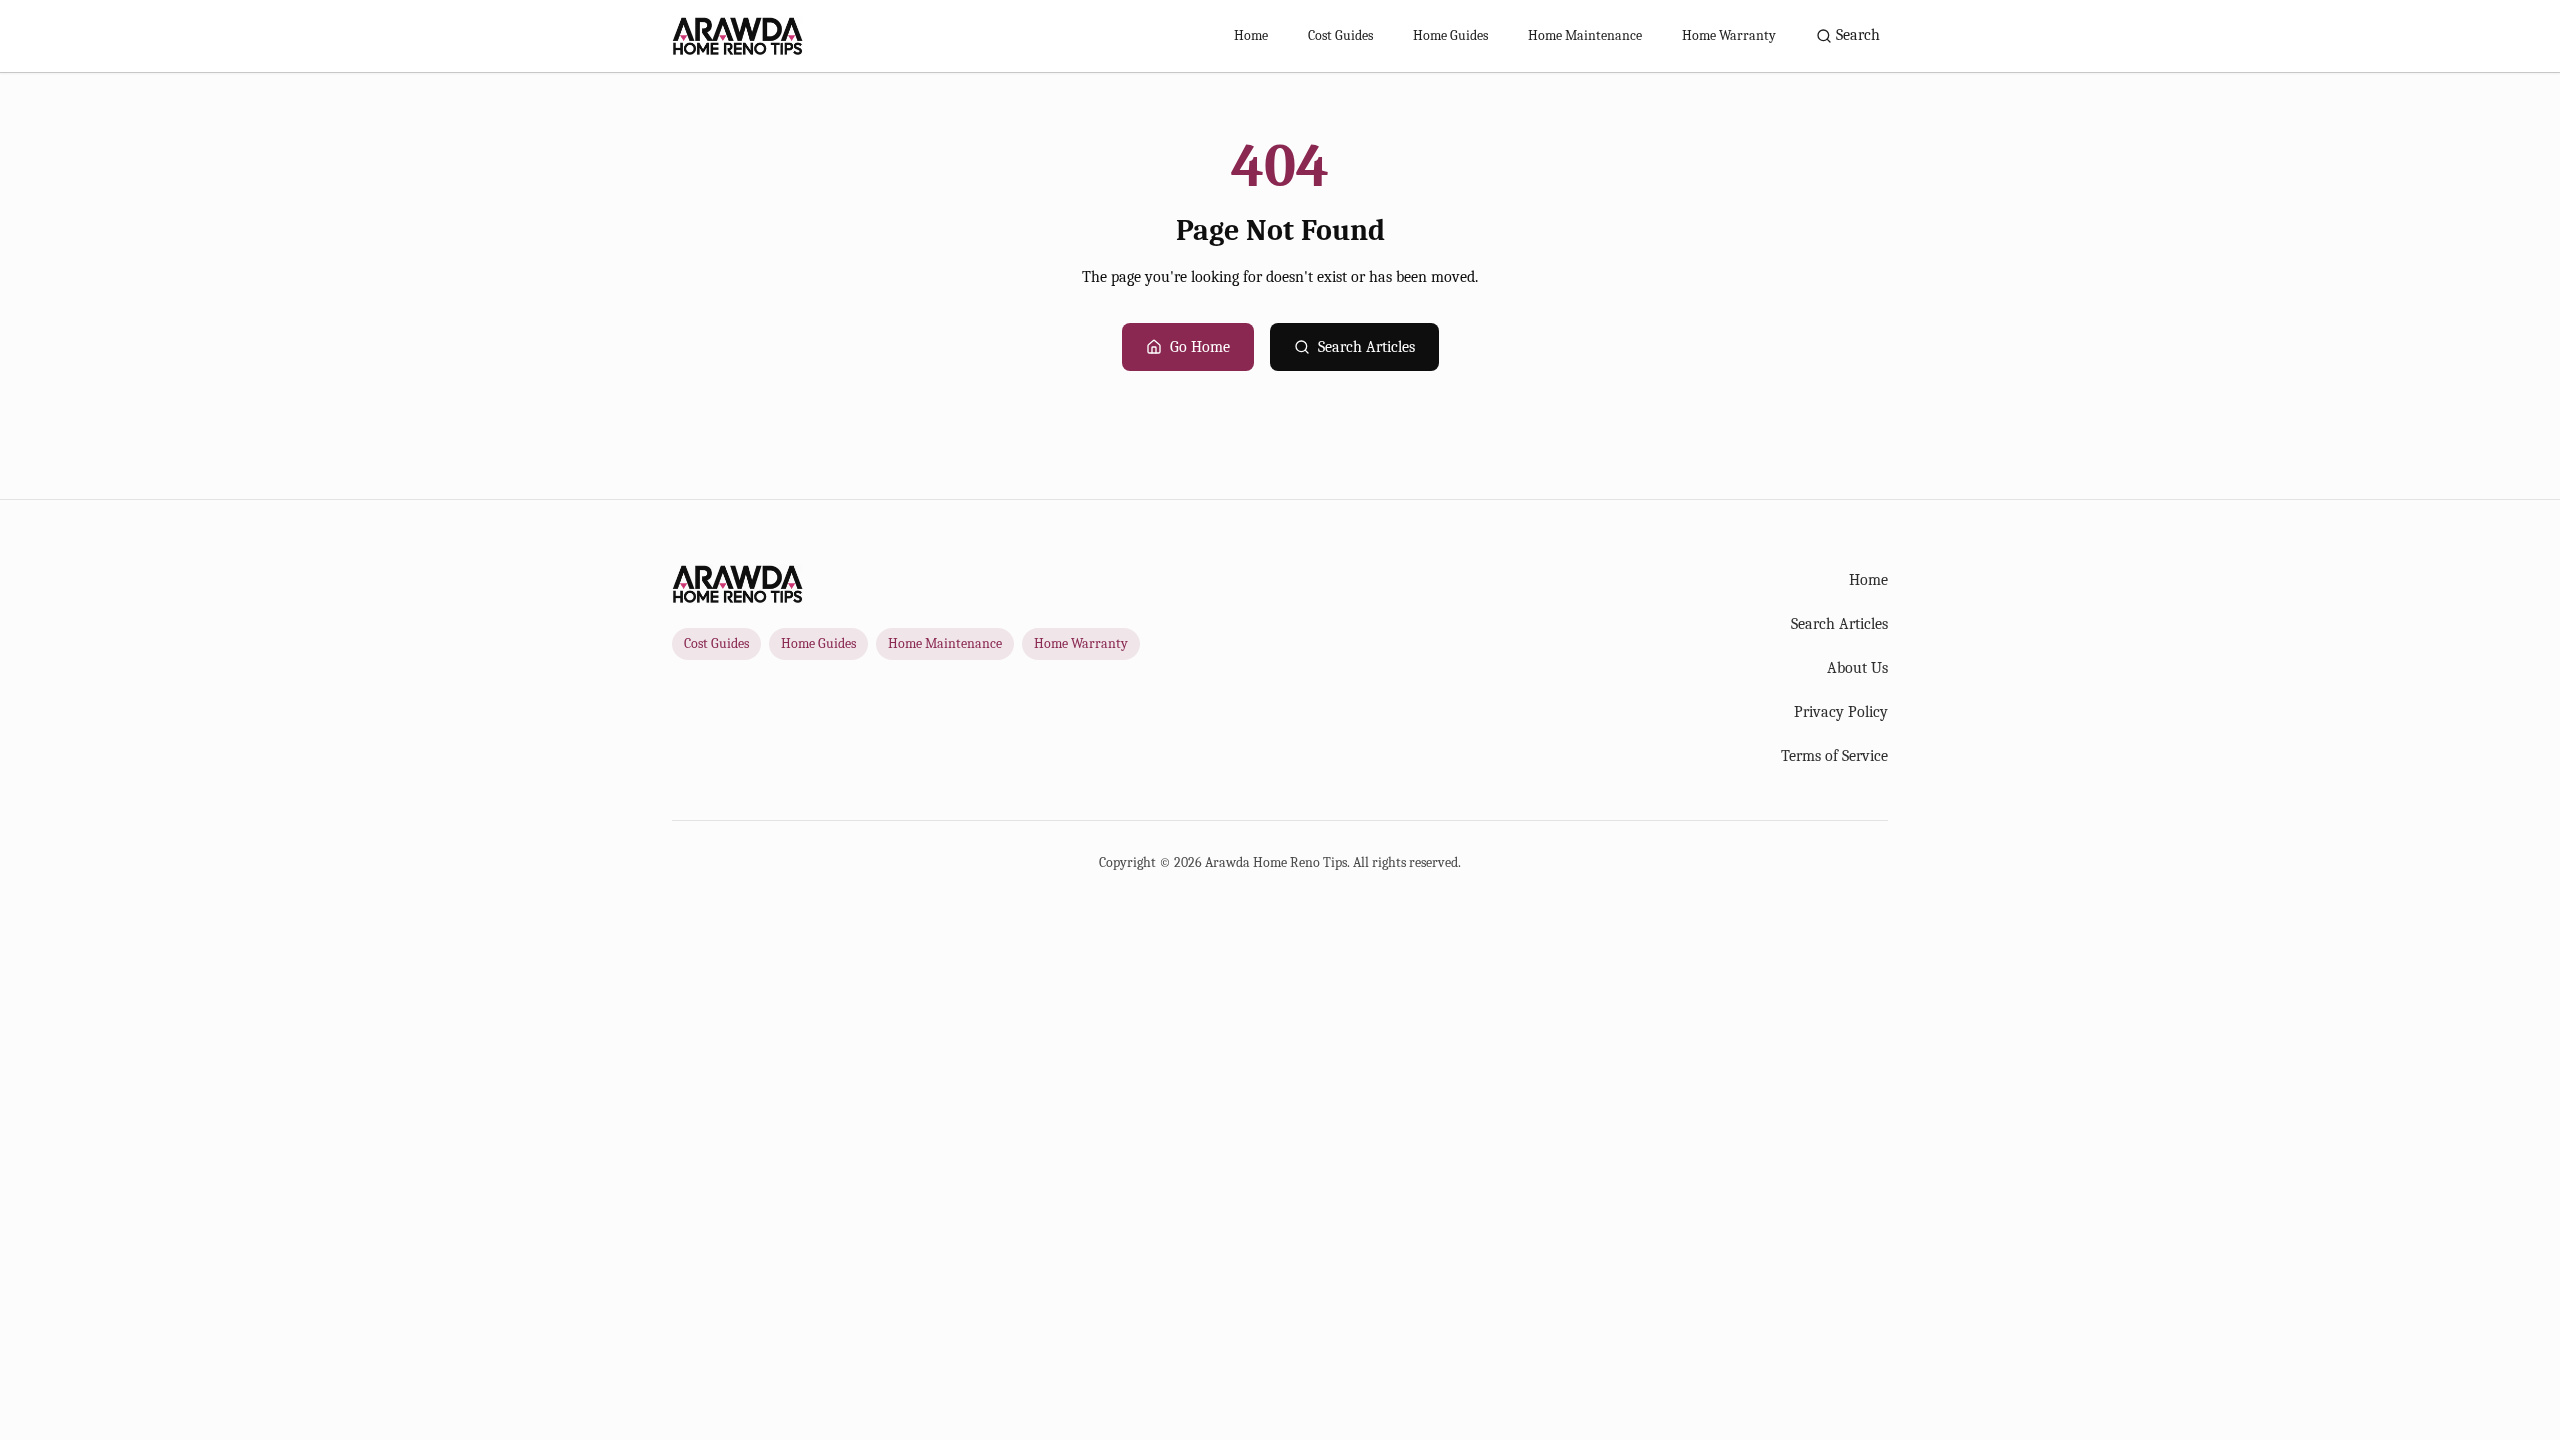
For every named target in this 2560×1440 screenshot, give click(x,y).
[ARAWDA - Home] (737, 36)
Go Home (1200, 347)
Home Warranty (1729, 35)
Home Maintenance (1585, 35)
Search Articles (1366, 347)
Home (1251, 35)
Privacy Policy (1841, 712)
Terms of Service (1834, 756)
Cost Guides (1340, 35)
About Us (1857, 668)
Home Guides (1450, 35)
